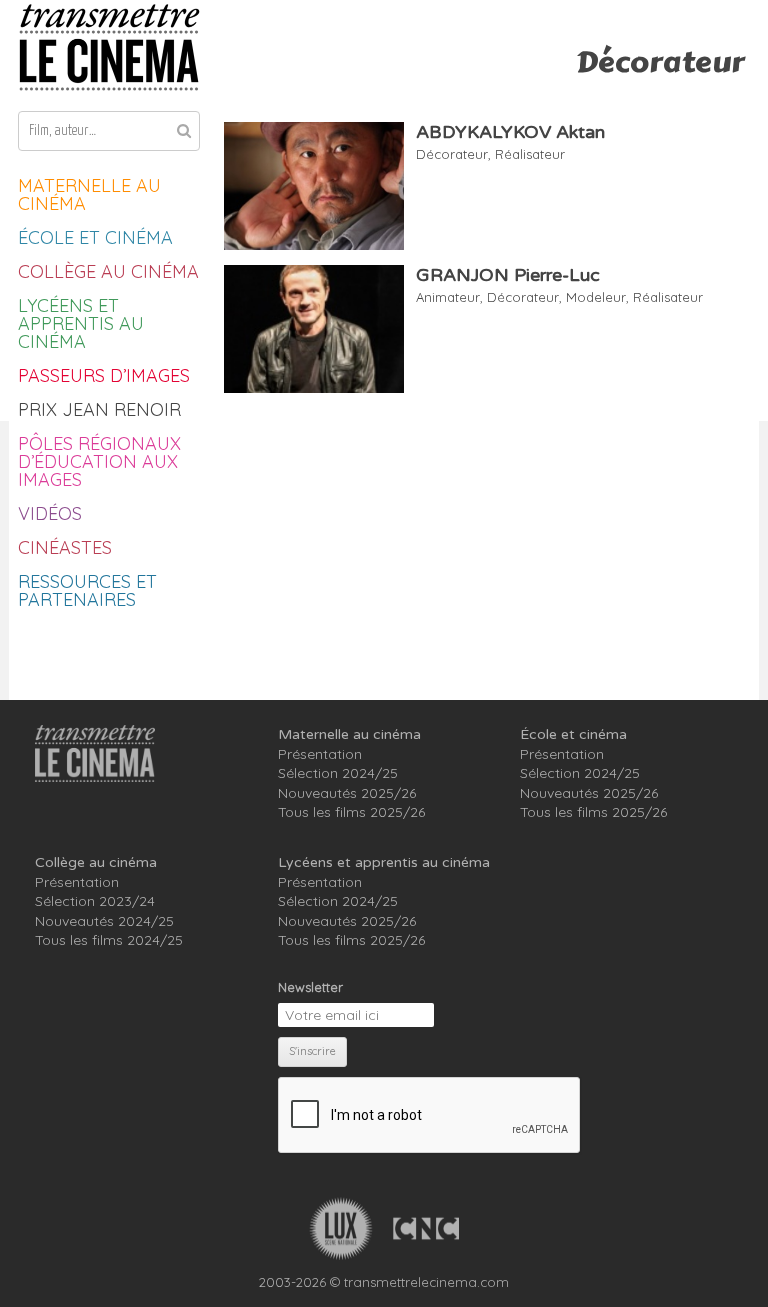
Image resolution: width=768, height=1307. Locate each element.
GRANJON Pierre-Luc (508, 275)
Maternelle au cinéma (89, 194)
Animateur (448, 297)
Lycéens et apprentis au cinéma (81, 323)
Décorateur (452, 154)
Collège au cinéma (108, 271)
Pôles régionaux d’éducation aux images (99, 461)
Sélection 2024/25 (338, 773)
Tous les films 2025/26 (351, 812)
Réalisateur (530, 154)
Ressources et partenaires (87, 590)
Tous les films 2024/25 (109, 940)
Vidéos (50, 513)
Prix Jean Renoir (99, 409)
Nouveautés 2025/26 (347, 793)
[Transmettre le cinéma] (109, 47)
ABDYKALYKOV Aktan (510, 132)
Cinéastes (65, 547)
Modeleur (596, 297)
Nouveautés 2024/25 (104, 921)
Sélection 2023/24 (95, 901)
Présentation (320, 754)
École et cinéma (95, 237)
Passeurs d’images (104, 375)
